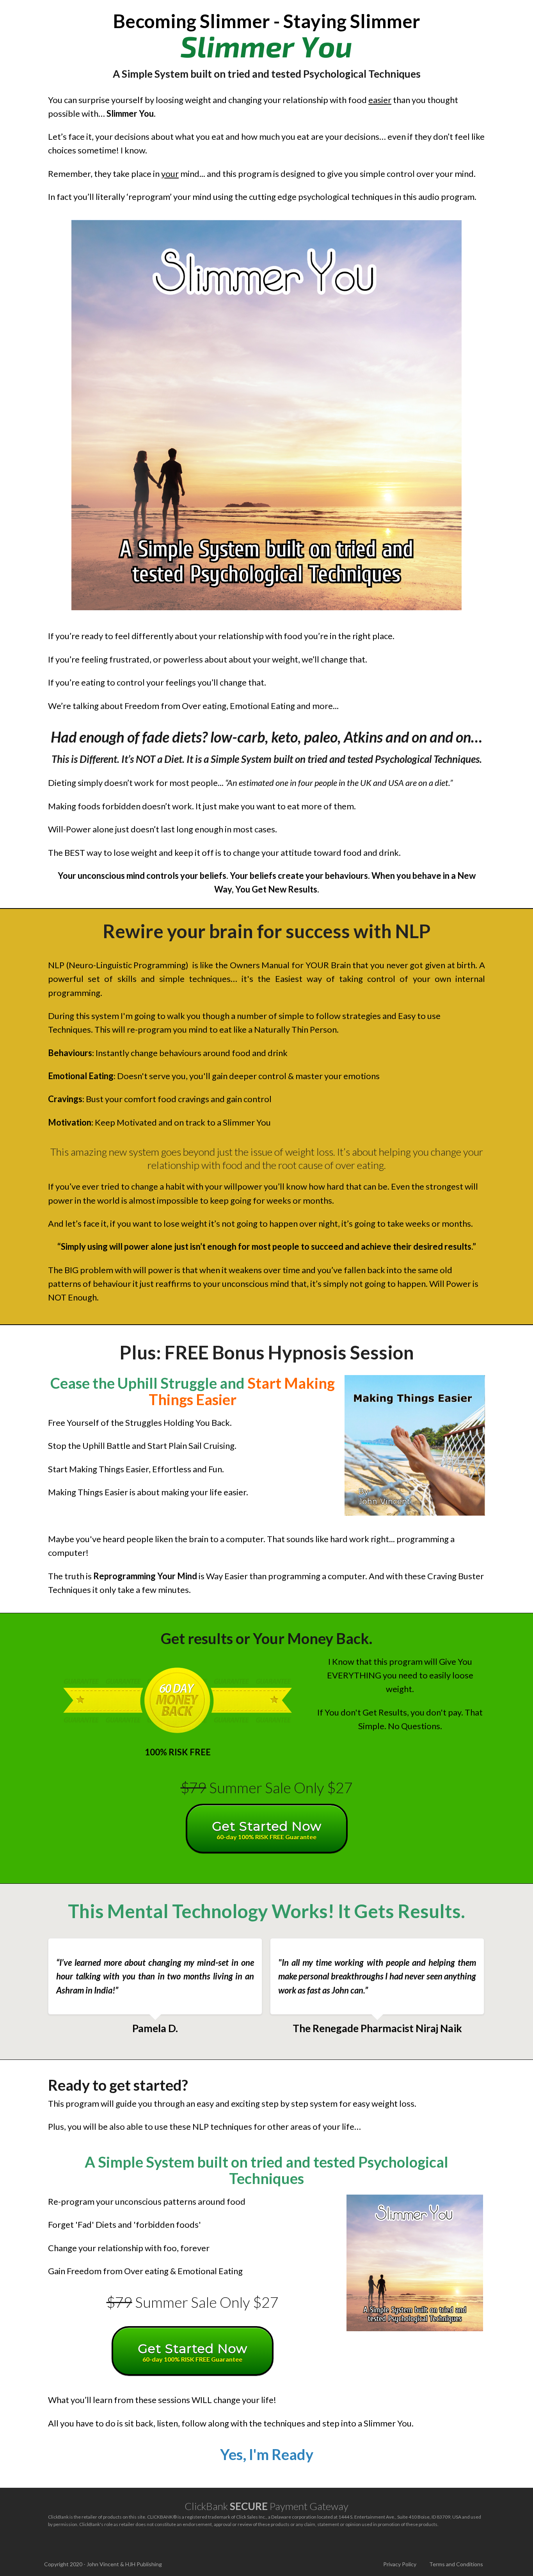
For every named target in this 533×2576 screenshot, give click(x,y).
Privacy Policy (400, 2564)
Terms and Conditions (456, 2564)
